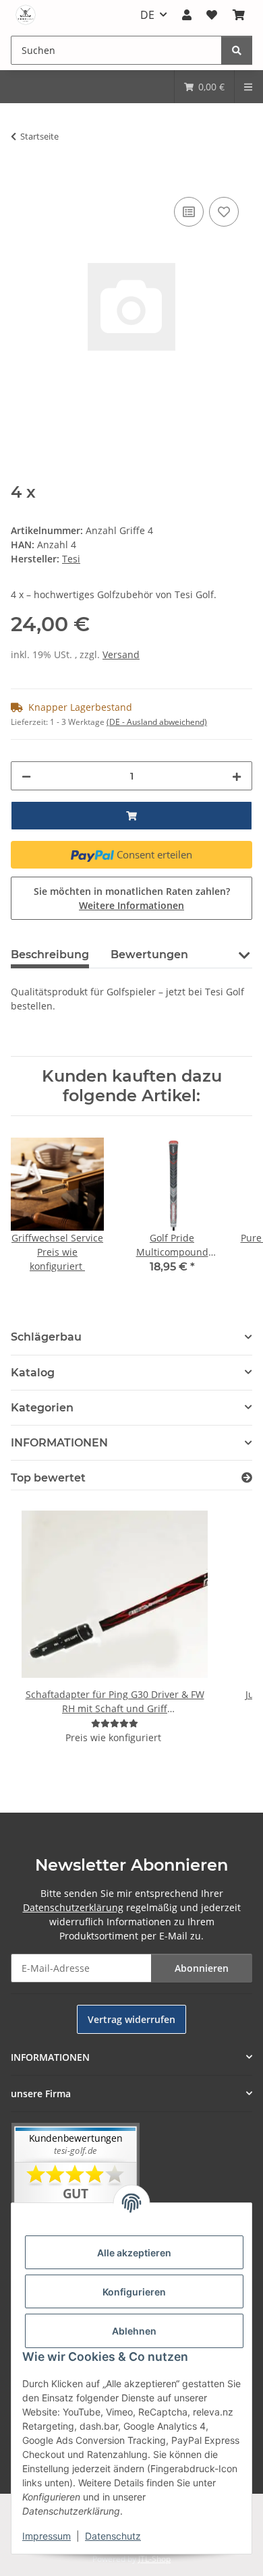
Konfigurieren (134, 2292)
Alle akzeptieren (134, 2253)
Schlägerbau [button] (46, 1337)
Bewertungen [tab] (149, 955)
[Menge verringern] (26, 776)
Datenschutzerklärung (73, 1907)
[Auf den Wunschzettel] (224, 212)
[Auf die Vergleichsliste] (189, 212)
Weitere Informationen (131, 905)
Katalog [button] (33, 1373)
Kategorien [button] (42, 1408)
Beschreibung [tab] (50, 955)
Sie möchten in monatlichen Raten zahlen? (132, 898)
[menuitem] (204, 87)
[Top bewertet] (247, 1478)
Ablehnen (134, 2331)
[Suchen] (237, 50)
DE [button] (147, 15)
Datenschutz (113, 2536)
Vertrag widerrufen (131, 2019)
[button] (187, 15)
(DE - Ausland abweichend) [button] (157, 722)
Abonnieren (202, 1968)
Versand (121, 654)
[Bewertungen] (115, 1723)
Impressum (47, 2536)
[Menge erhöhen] (237, 776)
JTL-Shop (154, 2559)
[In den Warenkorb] (22, 179)
